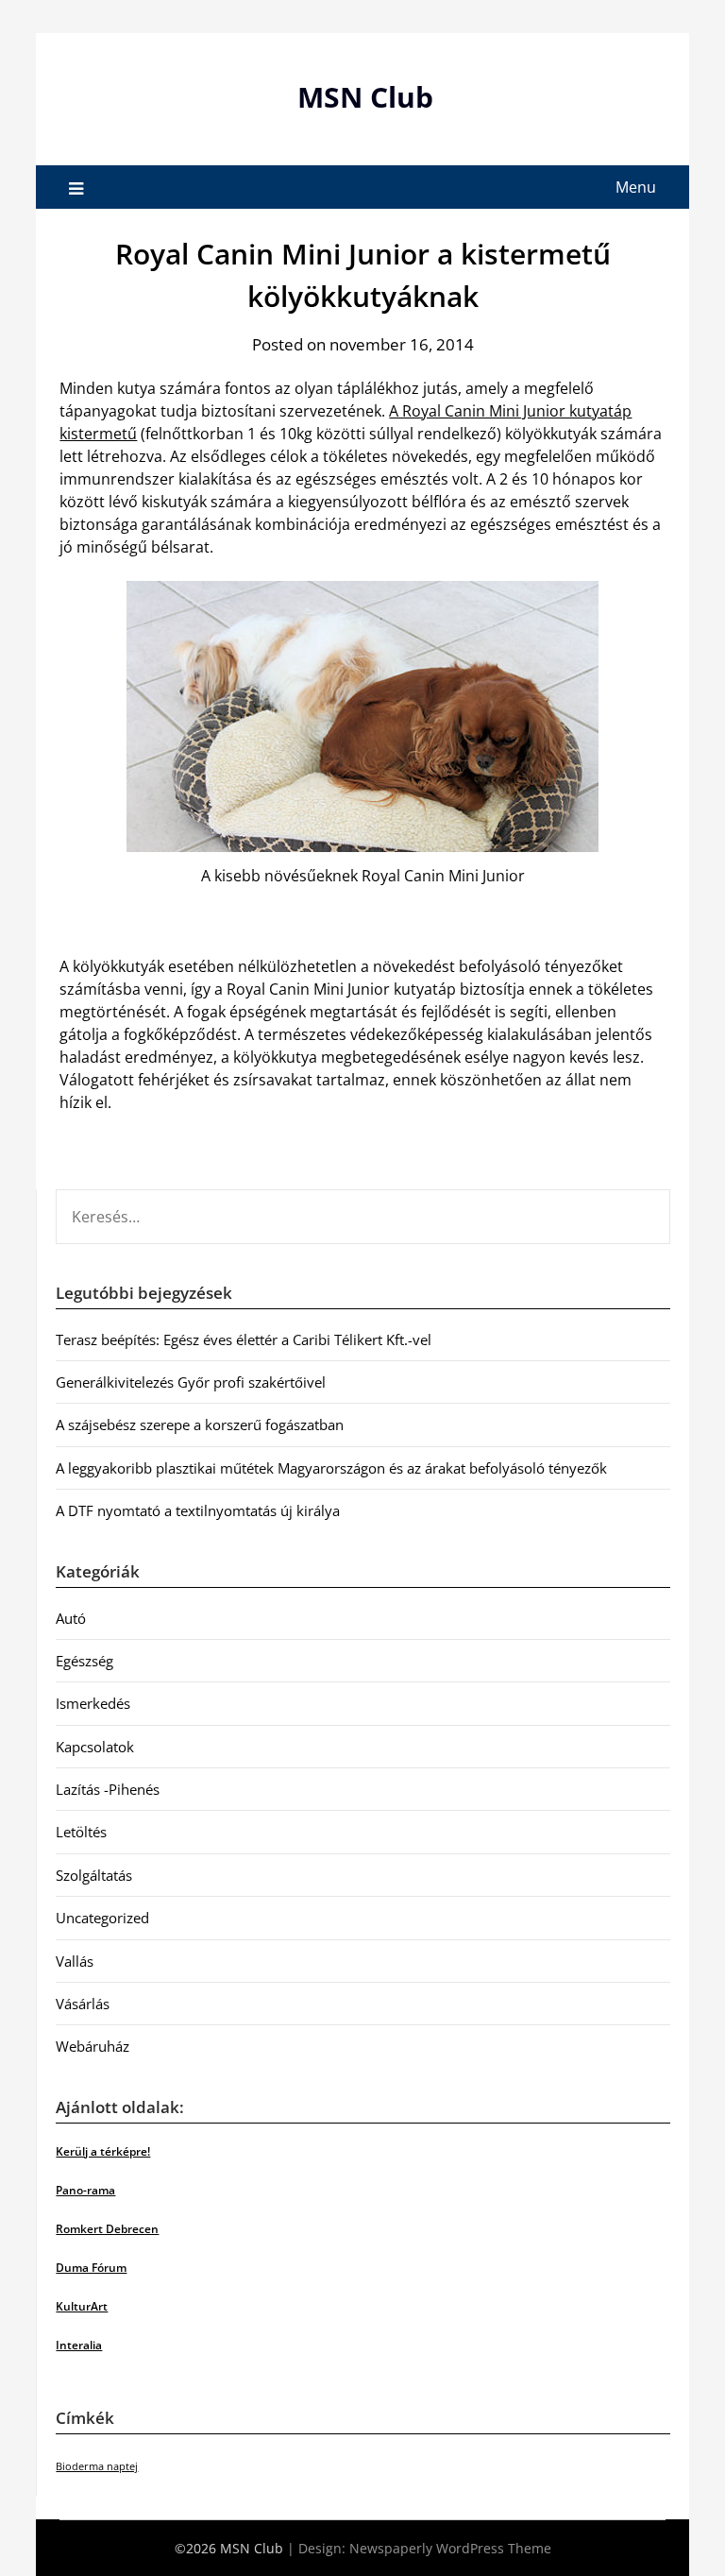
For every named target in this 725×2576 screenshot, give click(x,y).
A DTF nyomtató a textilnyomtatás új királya (198, 1510)
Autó (71, 1618)
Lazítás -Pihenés (108, 1789)
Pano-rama (85, 2190)
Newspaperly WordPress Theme (450, 2548)
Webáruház (93, 2046)
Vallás (75, 1961)
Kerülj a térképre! (103, 2151)
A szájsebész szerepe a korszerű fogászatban (200, 1424)
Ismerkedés (93, 1703)
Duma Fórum (91, 2268)
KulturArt (82, 2306)
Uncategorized (102, 1918)
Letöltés (81, 1832)
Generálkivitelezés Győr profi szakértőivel (191, 1382)
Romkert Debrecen (107, 2229)
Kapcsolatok (95, 1747)
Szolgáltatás (94, 1875)
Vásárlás (83, 2004)
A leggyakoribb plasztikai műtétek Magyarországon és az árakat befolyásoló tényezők (331, 1468)
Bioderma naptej (97, 2466)
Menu (636, 187)
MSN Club (365, 97)
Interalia (79, 2345)
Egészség (84, 1661)
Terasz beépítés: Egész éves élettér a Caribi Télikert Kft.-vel (244, 1339)
